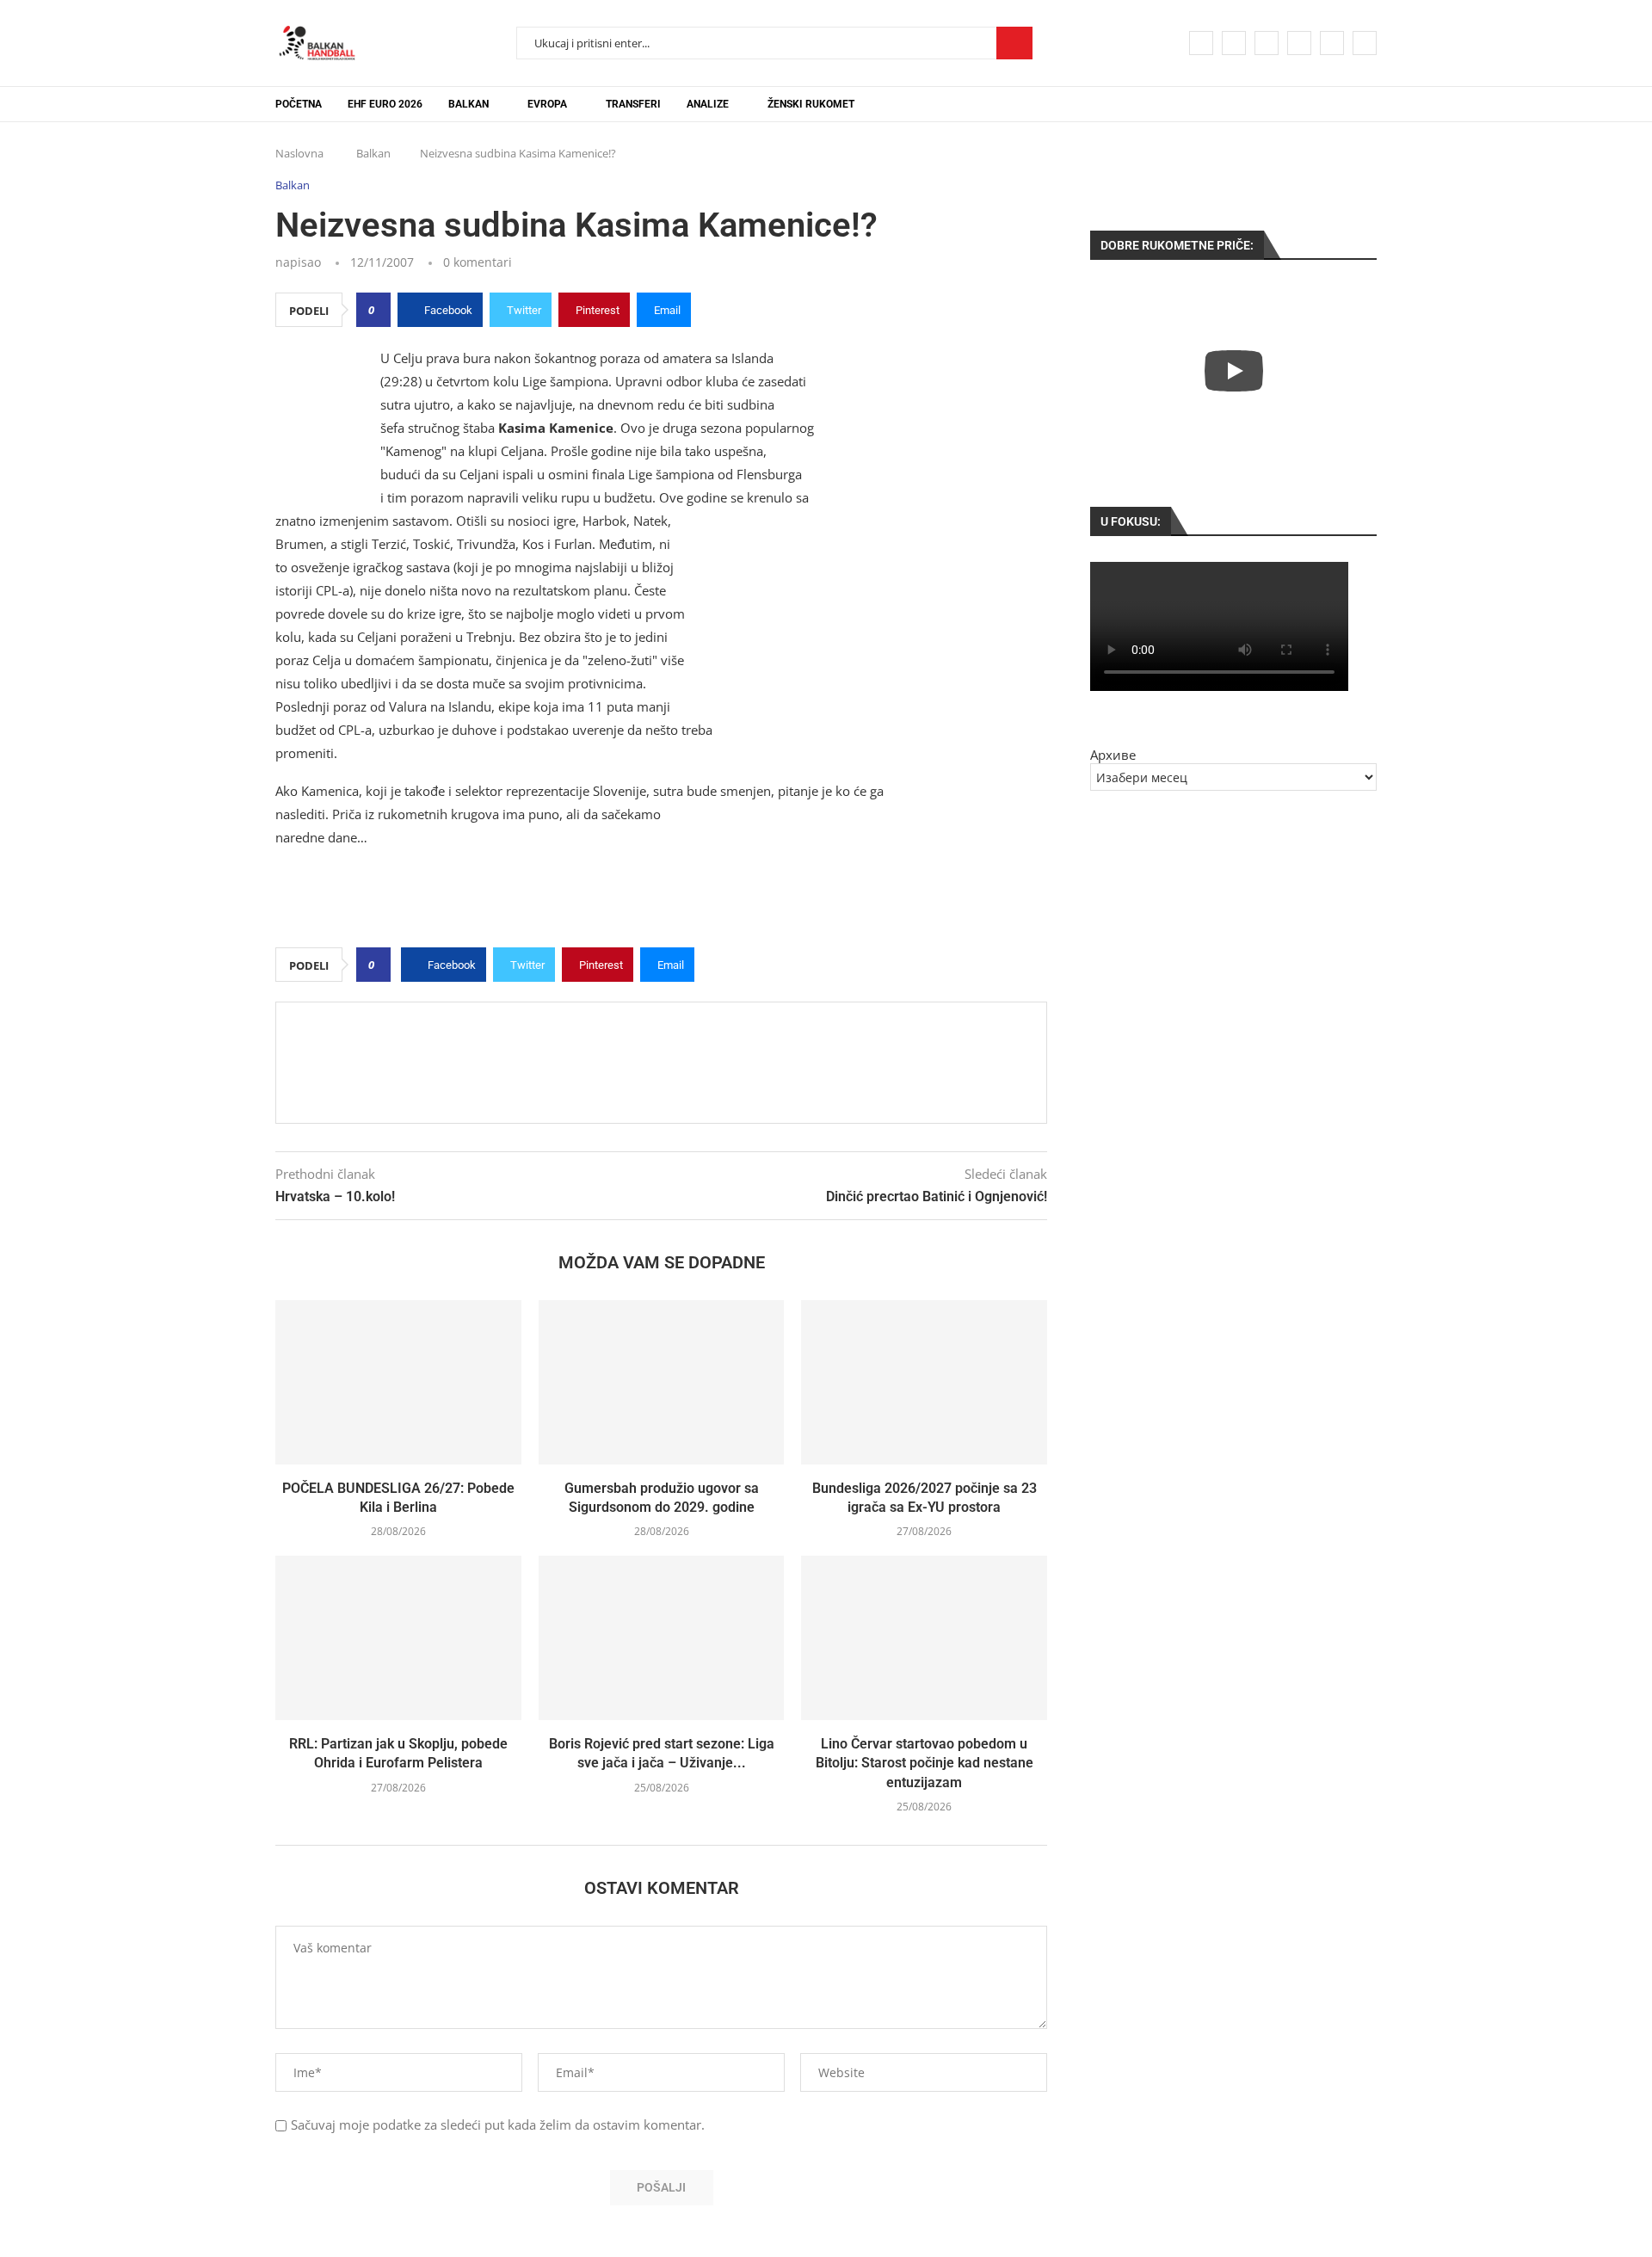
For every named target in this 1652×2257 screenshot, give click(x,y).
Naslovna (299, 153)
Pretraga (1014, 43)
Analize (708, 104)
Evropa (547, 104)
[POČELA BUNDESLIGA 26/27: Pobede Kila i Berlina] (398, 1382)
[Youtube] (1299, 43)
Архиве (1113, 755)
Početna (299, 104)
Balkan (468, 104)
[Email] (1332, 43)
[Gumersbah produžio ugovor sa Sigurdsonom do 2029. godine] (662, 1382)
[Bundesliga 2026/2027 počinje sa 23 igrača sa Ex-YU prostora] (924, 1382)
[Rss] (1365, 43)
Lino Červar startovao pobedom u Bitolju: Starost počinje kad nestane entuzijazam (925, 1763)
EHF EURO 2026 (385, 104)
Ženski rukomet (811, 104)
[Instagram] (1267, 43)
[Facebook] (1201, 43)
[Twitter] (1234, 43)
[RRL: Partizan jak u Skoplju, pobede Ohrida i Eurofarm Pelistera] (398, 1637)
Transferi (633, 104)
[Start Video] (1233, 370)
